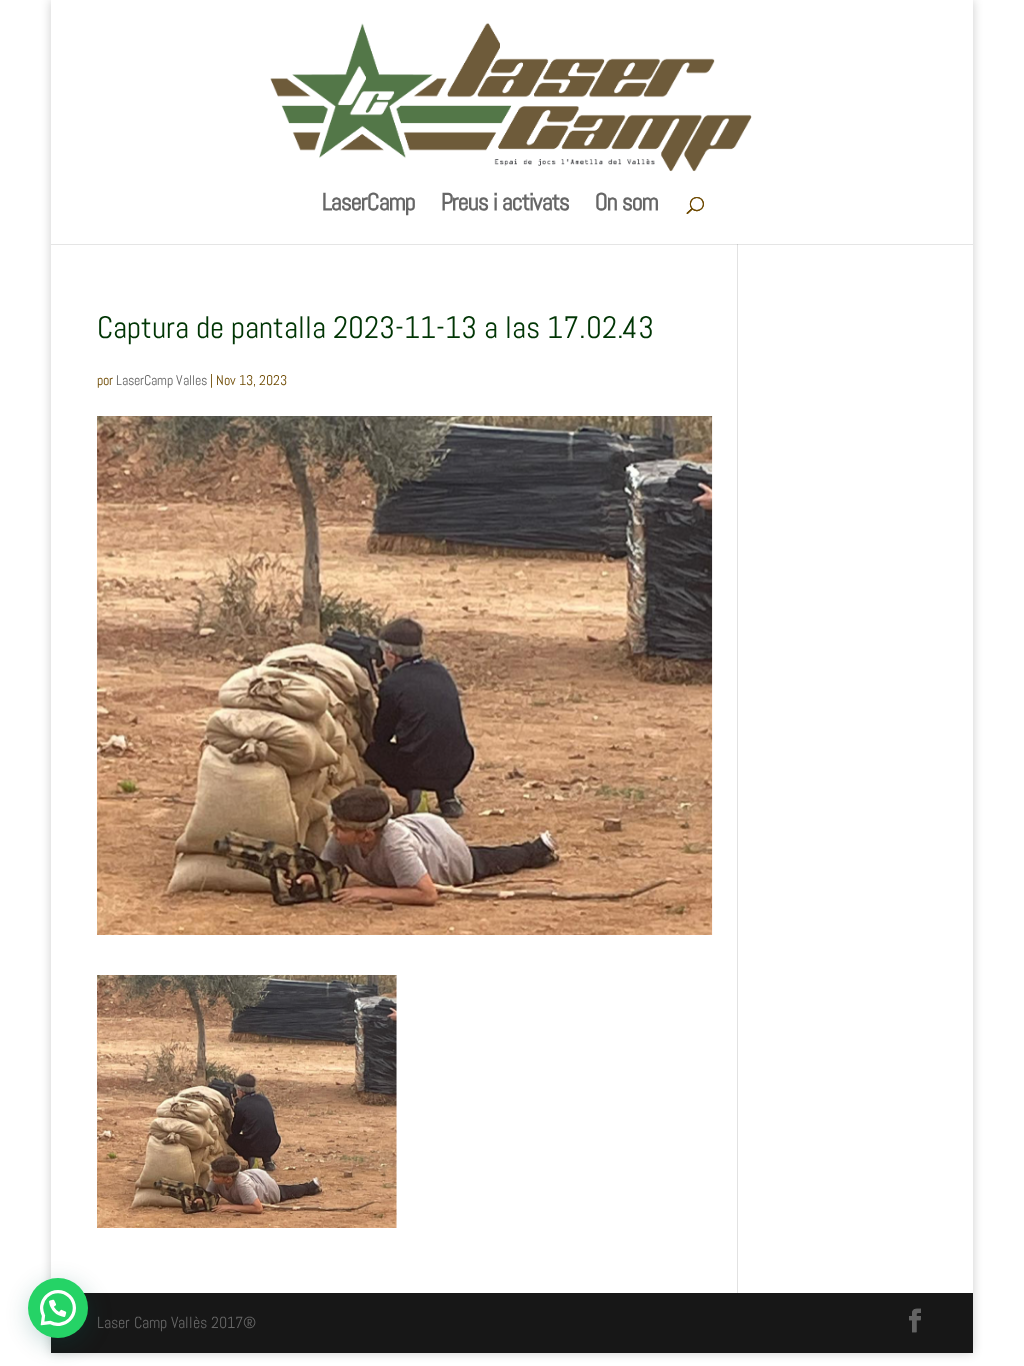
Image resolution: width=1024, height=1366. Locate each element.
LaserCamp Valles (161, 380)
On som (626, 206)
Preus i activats (505, 206)
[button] (58, 1308)
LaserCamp (368, 206)
